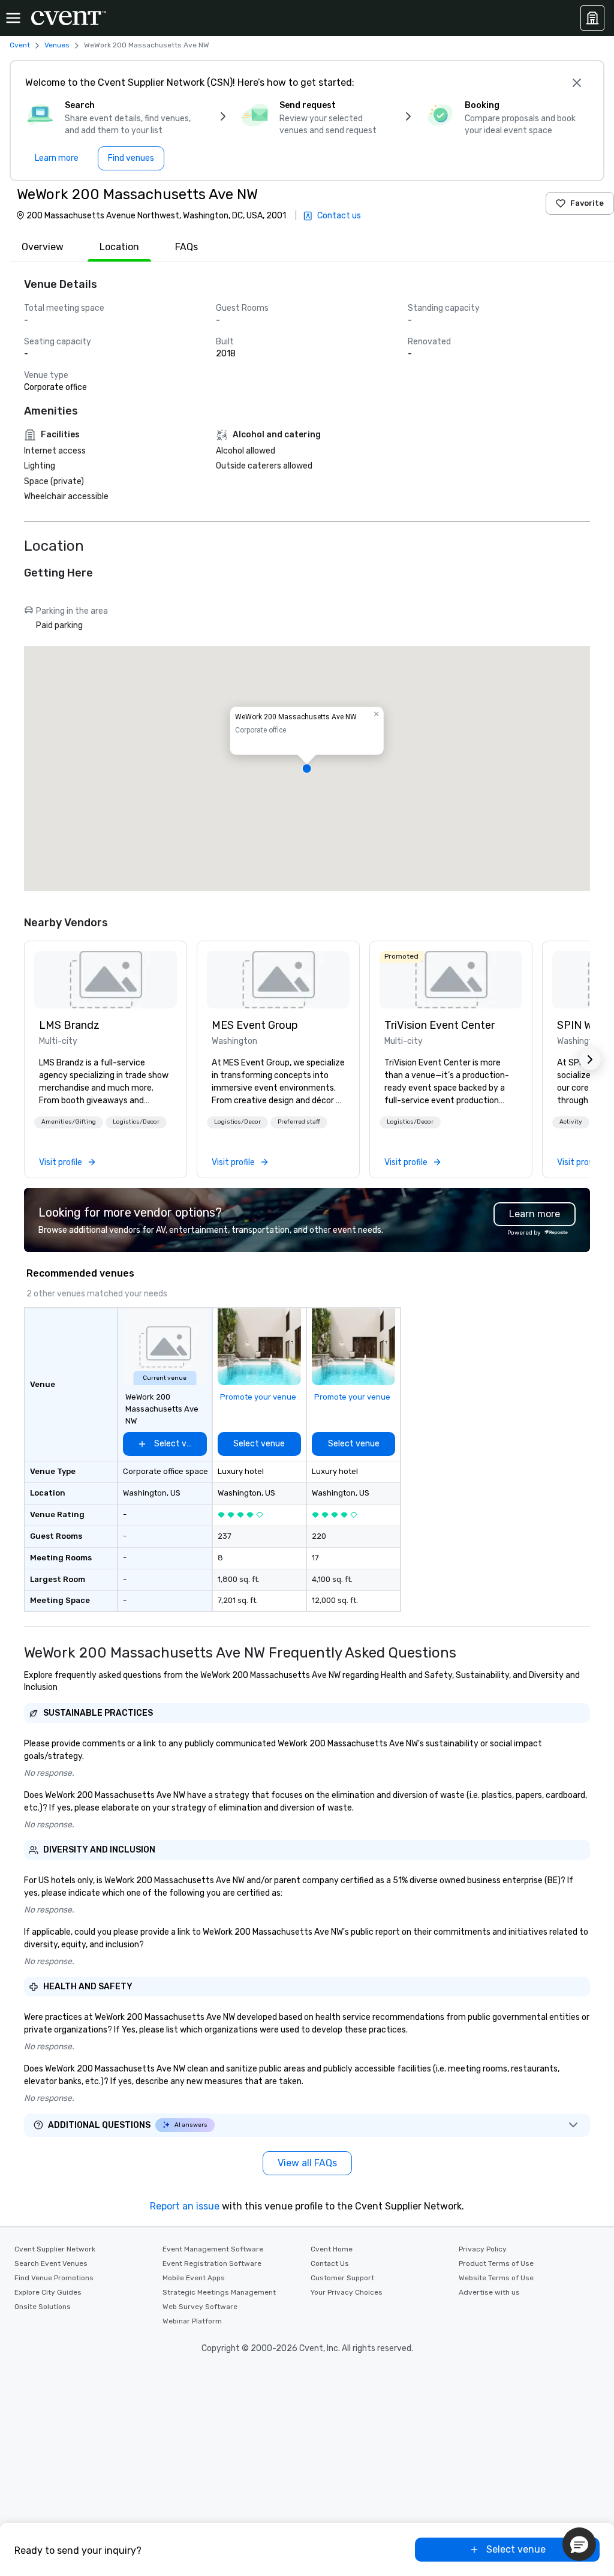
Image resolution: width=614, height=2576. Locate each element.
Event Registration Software (212, 2263)
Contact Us (330, 2263)
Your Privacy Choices (347, 2292)
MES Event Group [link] (255, 1025)
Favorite (587, 203)
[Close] (577, 83)
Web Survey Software (200, 2307)
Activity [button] (571, 1122)
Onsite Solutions (43, 2307)
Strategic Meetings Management (219, 2292)
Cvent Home (332, 2249)
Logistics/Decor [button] (136, 1122)
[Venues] (592, 18)
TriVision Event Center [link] (440, 1025)
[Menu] (13, 18)
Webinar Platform (192, 2321)
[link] (106, 980)
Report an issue (185, 2206)
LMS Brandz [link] (69, 1025)
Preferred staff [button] (299, 1122)
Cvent (20, 45)
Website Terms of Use (496, 2278)
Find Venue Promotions (54, 2278)
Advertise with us (489, 2292)
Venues (57, 45)
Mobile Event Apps (194, 2278)
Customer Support (342, 2278)
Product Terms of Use (496, 2263)
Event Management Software (213, 2249)
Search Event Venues (51, 2263)
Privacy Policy (483, 2249)
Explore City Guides (48, 2292)
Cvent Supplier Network (55, 2249)
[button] (307, 768)
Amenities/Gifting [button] (69, 1122)
